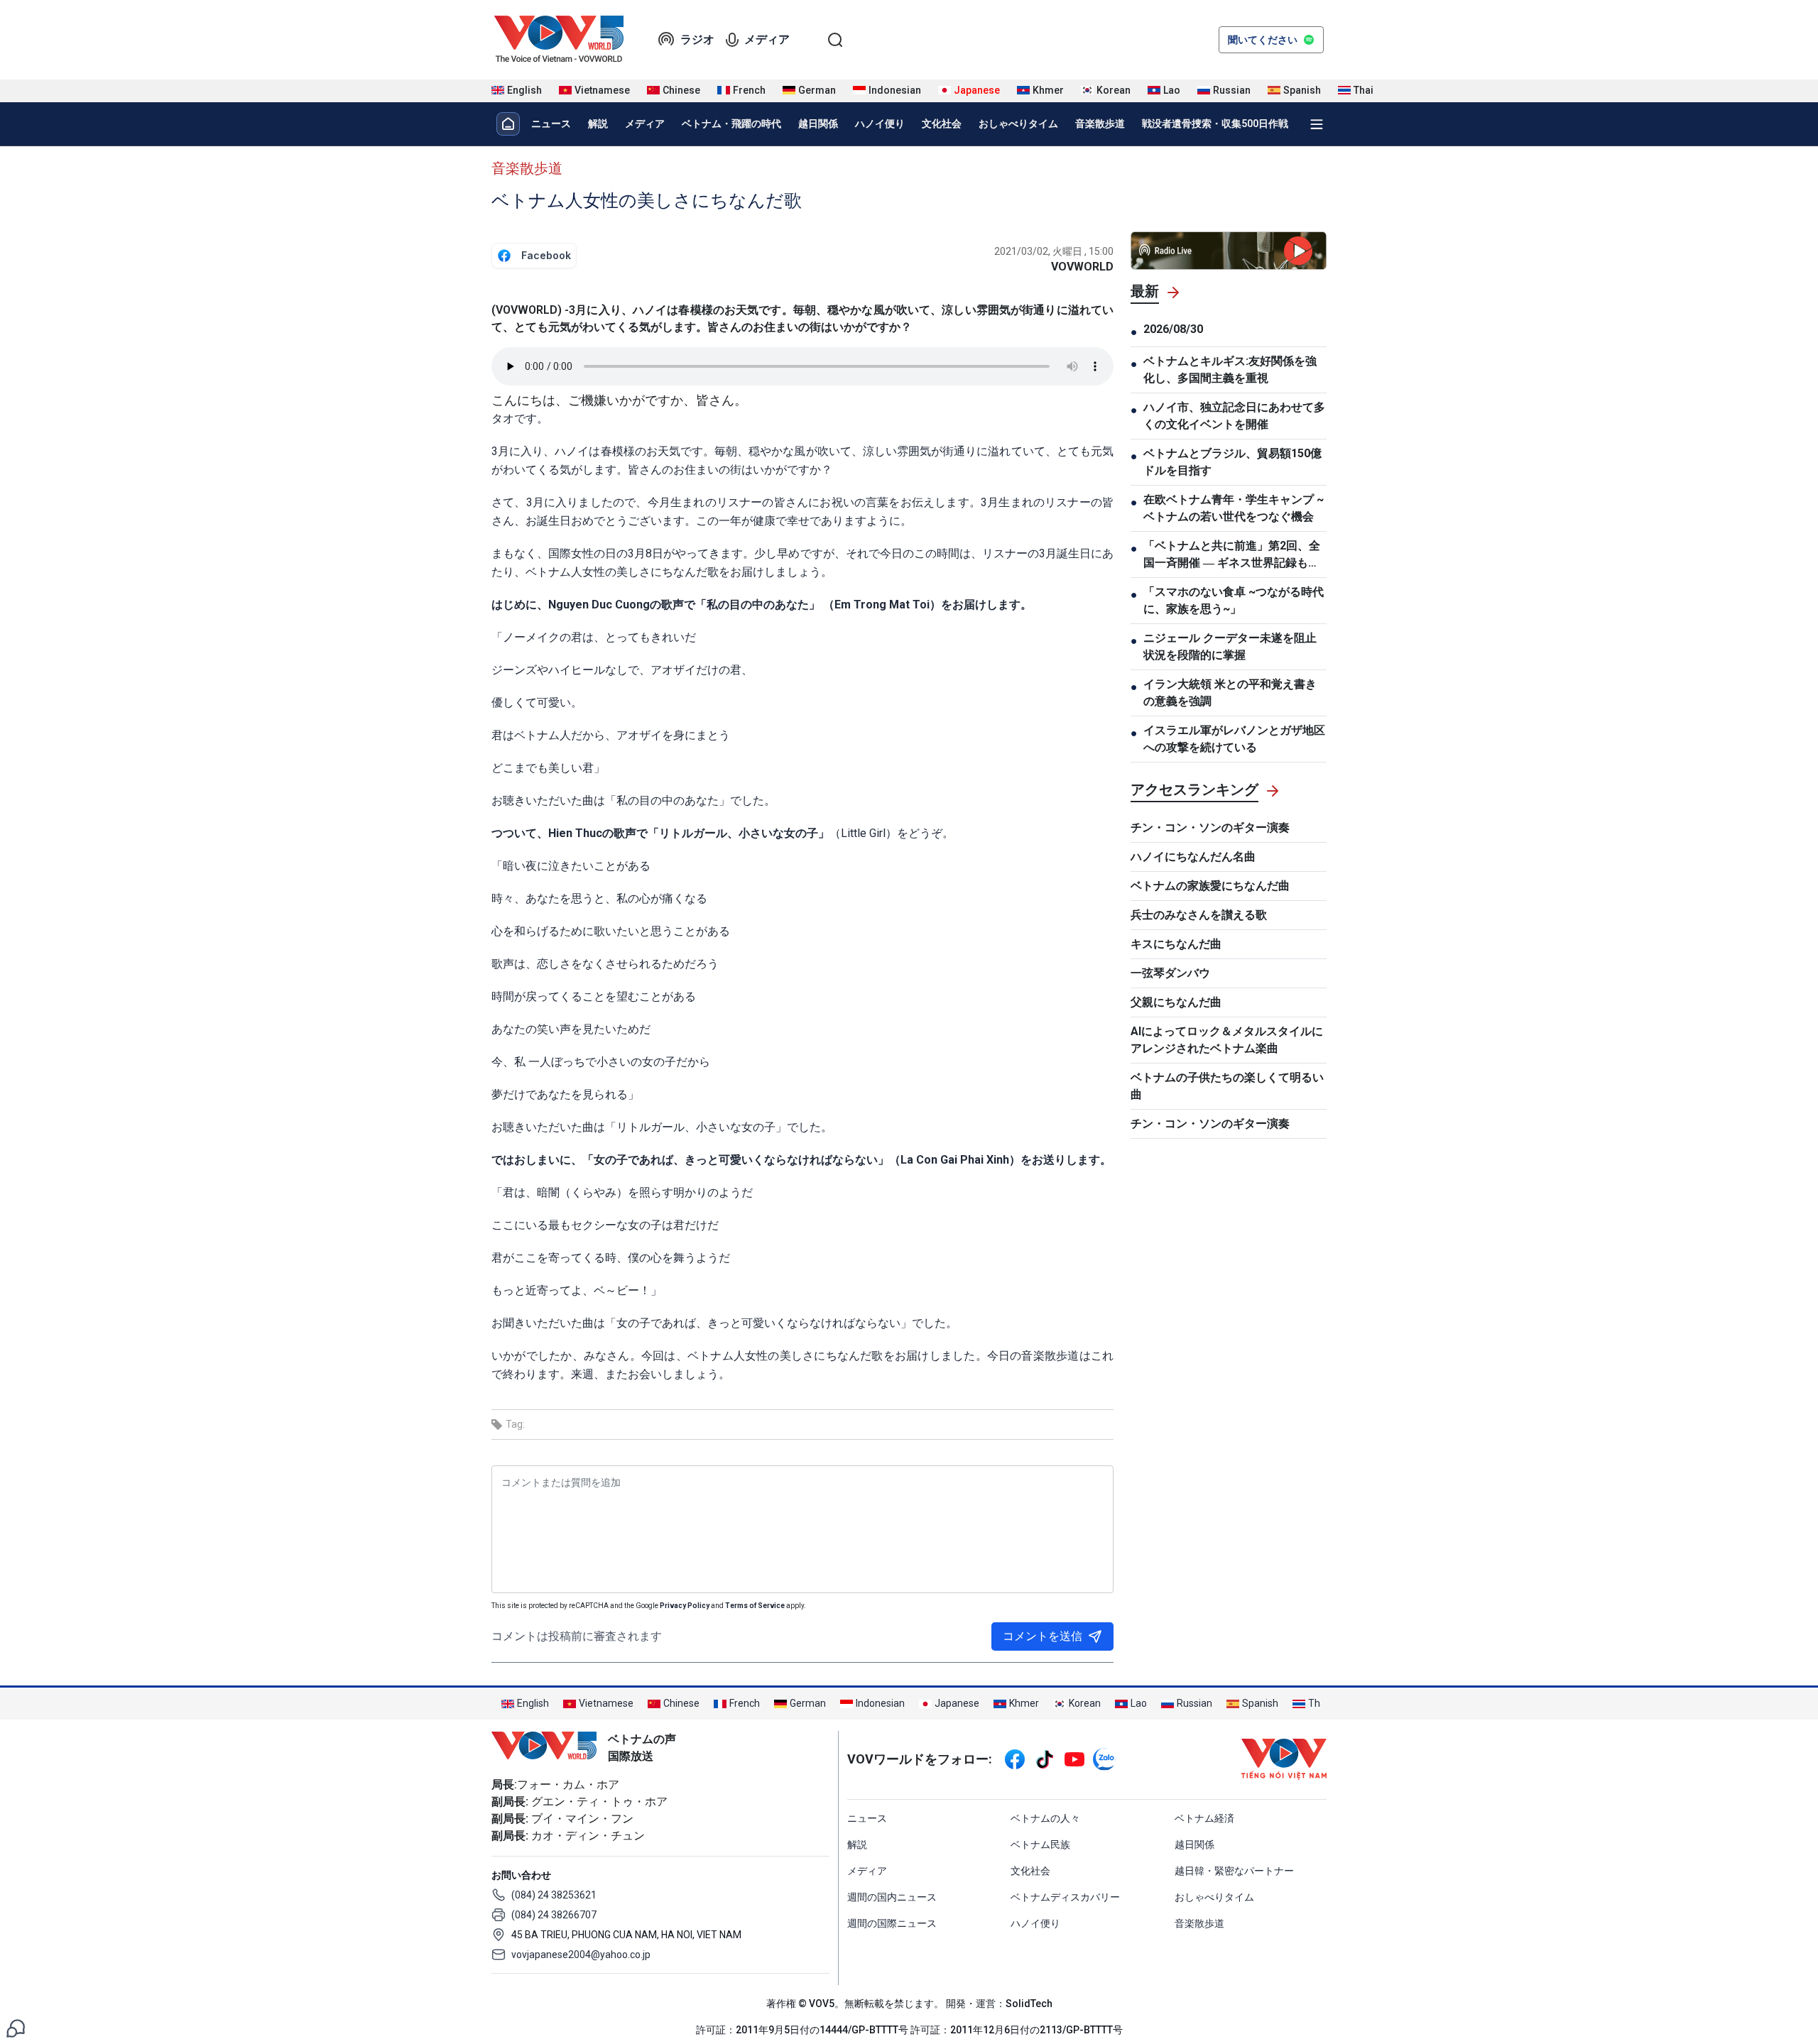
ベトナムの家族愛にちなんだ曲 (1210, 886)
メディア (767, 39)
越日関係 (818, 124)
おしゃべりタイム (1018, 124)
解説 (598, 124)
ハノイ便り (880, 124)
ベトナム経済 (1204, 1818)
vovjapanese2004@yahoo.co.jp (581, 1955)
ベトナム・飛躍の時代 (731, 124)
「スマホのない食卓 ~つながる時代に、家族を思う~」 (1234, 600)
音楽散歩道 (1100, 124)
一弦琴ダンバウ (1170, 973)
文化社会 (942, 124)
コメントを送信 (1043, 1636)
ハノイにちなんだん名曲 (1193, 857)
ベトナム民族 (1040, 1844)
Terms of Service (755, 1606)
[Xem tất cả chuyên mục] (1317, 124)
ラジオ (697, 39)
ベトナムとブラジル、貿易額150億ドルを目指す (1232, 462)
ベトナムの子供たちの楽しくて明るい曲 (1227, 1086)
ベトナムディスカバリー (1065, 1897)
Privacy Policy (685, 1606)
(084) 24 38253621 (554, 1895)
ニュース (551, 124)
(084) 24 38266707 (554, 1915)
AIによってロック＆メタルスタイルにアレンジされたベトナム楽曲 (1227, 1040)
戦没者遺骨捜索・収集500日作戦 (1215, 124)
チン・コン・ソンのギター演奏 (1210, 827)
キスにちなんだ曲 (1176, 944)
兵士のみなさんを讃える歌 (1199, 915)
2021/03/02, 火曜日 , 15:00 (1054, 251)
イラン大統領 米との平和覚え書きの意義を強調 (1230, 693)
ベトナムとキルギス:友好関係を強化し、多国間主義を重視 (1230, 370)
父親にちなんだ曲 (1176, 1002)
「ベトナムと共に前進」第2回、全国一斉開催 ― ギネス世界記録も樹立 (1232, 555)
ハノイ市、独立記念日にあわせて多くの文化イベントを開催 (1234, 416)
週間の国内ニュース (892, 1897)
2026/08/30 (1173, 329)
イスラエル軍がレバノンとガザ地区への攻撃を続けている (1234, 739)
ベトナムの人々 (1045, 1818)
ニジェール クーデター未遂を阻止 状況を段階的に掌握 (1230, 646)
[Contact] (16, 2027)
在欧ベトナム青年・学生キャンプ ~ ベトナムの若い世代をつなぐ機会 (1234, 508)
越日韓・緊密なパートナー (1234, 1871)
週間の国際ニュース (892, 1923)
